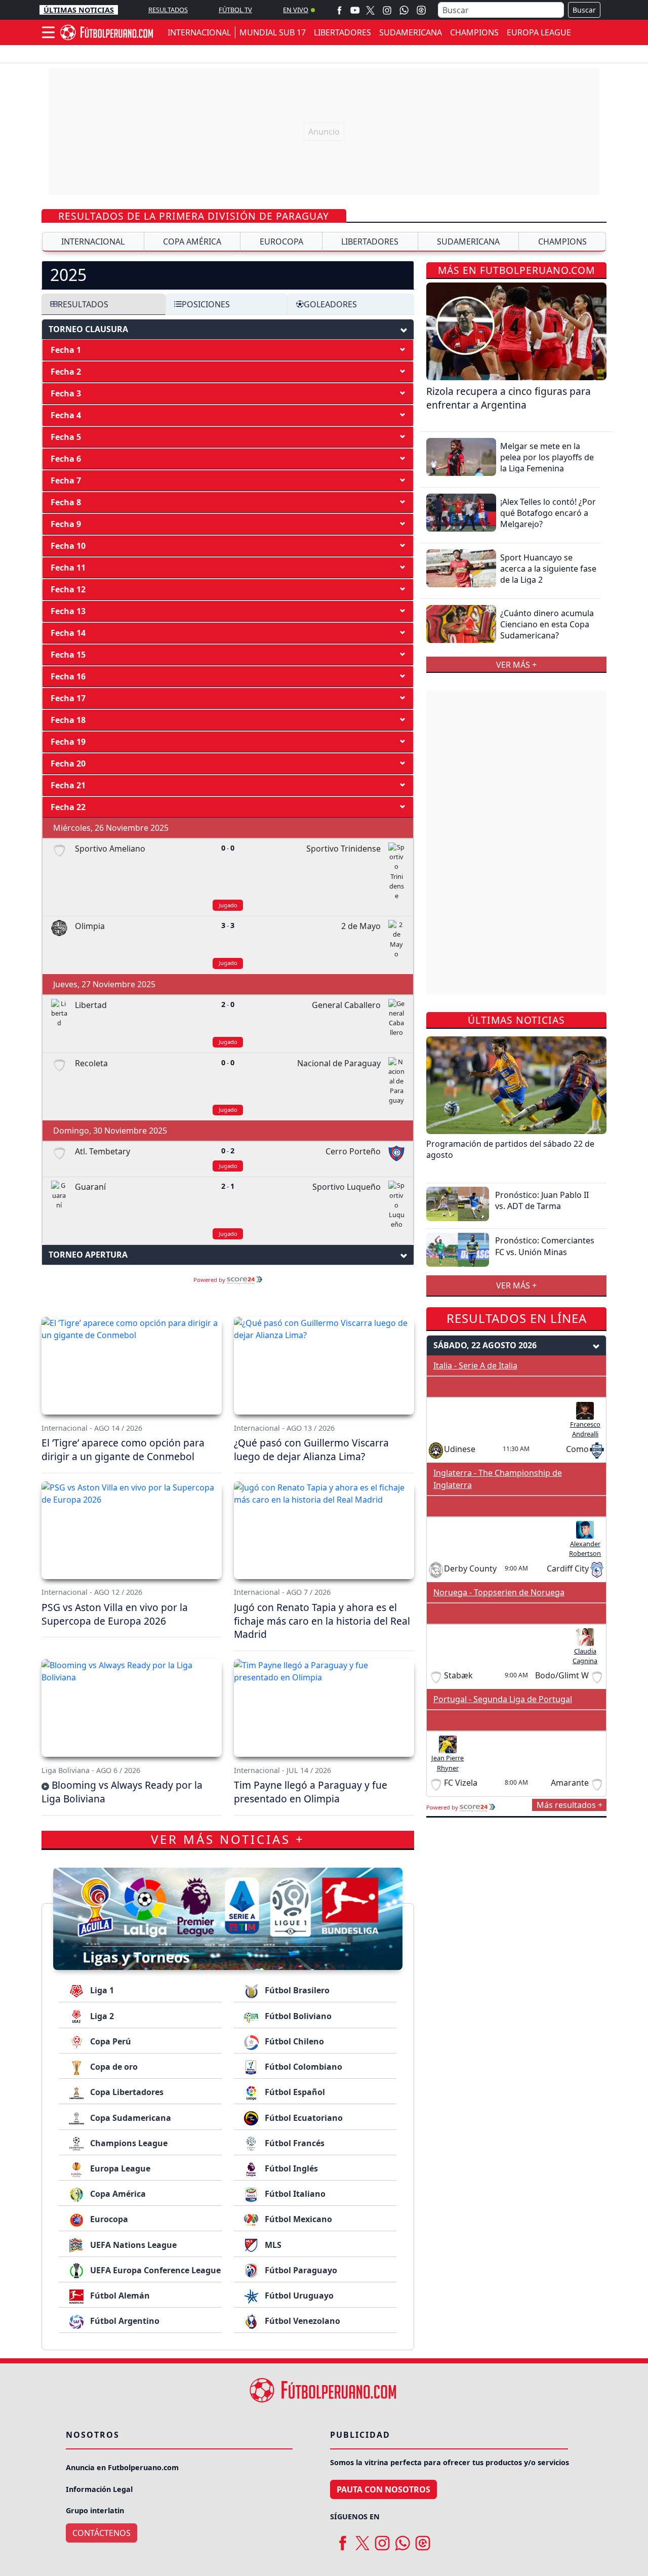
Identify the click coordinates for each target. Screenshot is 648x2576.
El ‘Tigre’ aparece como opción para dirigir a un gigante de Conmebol (123, 1450)
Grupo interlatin (95, 2510)
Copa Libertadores (126, 2092)
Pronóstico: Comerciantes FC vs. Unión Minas (545, 1246)
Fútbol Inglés (290, 2168)
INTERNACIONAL (199, 32)
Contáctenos (102, 2533)
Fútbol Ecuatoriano (303, 2118)
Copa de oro (113, 2067)
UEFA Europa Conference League (154, 2270)
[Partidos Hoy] (421, 10)
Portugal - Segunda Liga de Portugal (503, 1699)
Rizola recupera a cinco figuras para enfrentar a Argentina (509, 397)
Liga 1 (101, 1990)
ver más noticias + (228, 1839)
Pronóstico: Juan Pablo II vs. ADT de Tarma (542, 1200)
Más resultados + (570, 1805)
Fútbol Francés (294, 2143)
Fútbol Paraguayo (300, 2270)
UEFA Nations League (132, 2245)
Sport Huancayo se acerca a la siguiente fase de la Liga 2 (548, 568)
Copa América (117, 2194)
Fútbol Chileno (293, 2041)
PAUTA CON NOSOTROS (383, 2489)
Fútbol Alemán (119, 2296)
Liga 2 (101, 2016)
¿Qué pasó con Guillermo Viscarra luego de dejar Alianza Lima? (311, 1450)
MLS (272, 2245)
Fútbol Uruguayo (298, 2296)
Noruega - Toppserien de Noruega (499, 1592)
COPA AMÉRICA (192, 241)
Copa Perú (110, 2041)
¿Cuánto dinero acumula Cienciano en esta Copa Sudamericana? (547, 624)
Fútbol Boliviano (297, 2016)
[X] (370, 10)
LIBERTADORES (342, 32)
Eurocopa (108, 2219)
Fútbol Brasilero (296, 1990)
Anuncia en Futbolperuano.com (122, 2467)
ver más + (516, 664)
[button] (228, 350)
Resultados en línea (517, 1318)
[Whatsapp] (404, 10)
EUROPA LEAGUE (539, 32)
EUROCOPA (281, 241)
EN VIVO (296, 10)
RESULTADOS (168, 10)
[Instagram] (387, 10)
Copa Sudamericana (130, 2118)
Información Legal (99, 2489)
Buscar (584, 10)
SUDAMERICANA (411, 32)
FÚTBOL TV (235, 10)
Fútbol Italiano (294, 2194)
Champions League (128, 2143)
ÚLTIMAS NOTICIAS (79, 10)
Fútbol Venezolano (301, 2321)
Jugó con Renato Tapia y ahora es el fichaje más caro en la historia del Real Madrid (322, 1621)
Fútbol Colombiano (302, 2067)
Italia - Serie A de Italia (475, 1365)
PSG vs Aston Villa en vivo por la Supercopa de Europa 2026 (115, 1614)
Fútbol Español (294, 2092)
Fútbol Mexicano (297, 2219)
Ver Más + (516, 1285)
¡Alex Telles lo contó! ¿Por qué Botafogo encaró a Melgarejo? (548, 513)
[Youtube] (355, 10)
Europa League (119, 2168)
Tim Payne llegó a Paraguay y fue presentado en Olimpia (311, 1792)
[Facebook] (339, 10)
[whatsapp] (402, 2540)
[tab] (228, 275)
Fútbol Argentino (124, 2321)
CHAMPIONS (474, 32)
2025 (68, 275)
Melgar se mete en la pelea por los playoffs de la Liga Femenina (547, 457)
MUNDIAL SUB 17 (273, 32)
